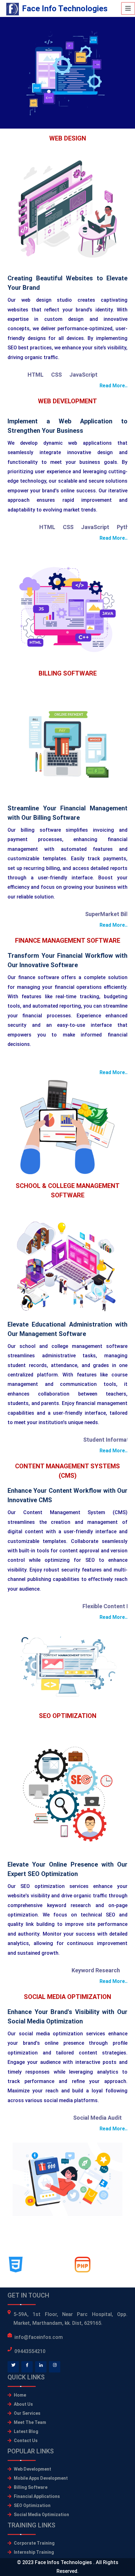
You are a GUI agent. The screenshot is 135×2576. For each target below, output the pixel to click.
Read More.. (113, 386)
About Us (23, 2404)
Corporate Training (34, 2543)
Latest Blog (26, 2431)
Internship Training (34, 2552)
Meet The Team (30, 2422)
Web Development (32, 2469)
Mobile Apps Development (41, 2478)
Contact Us (26, 2441)
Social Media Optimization (41, 2515)
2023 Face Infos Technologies (58, 2562)
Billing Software (31, 2487)
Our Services (27, 2413)
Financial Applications (37, 2496)
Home (20, 2395)
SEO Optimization (32, 2505)
